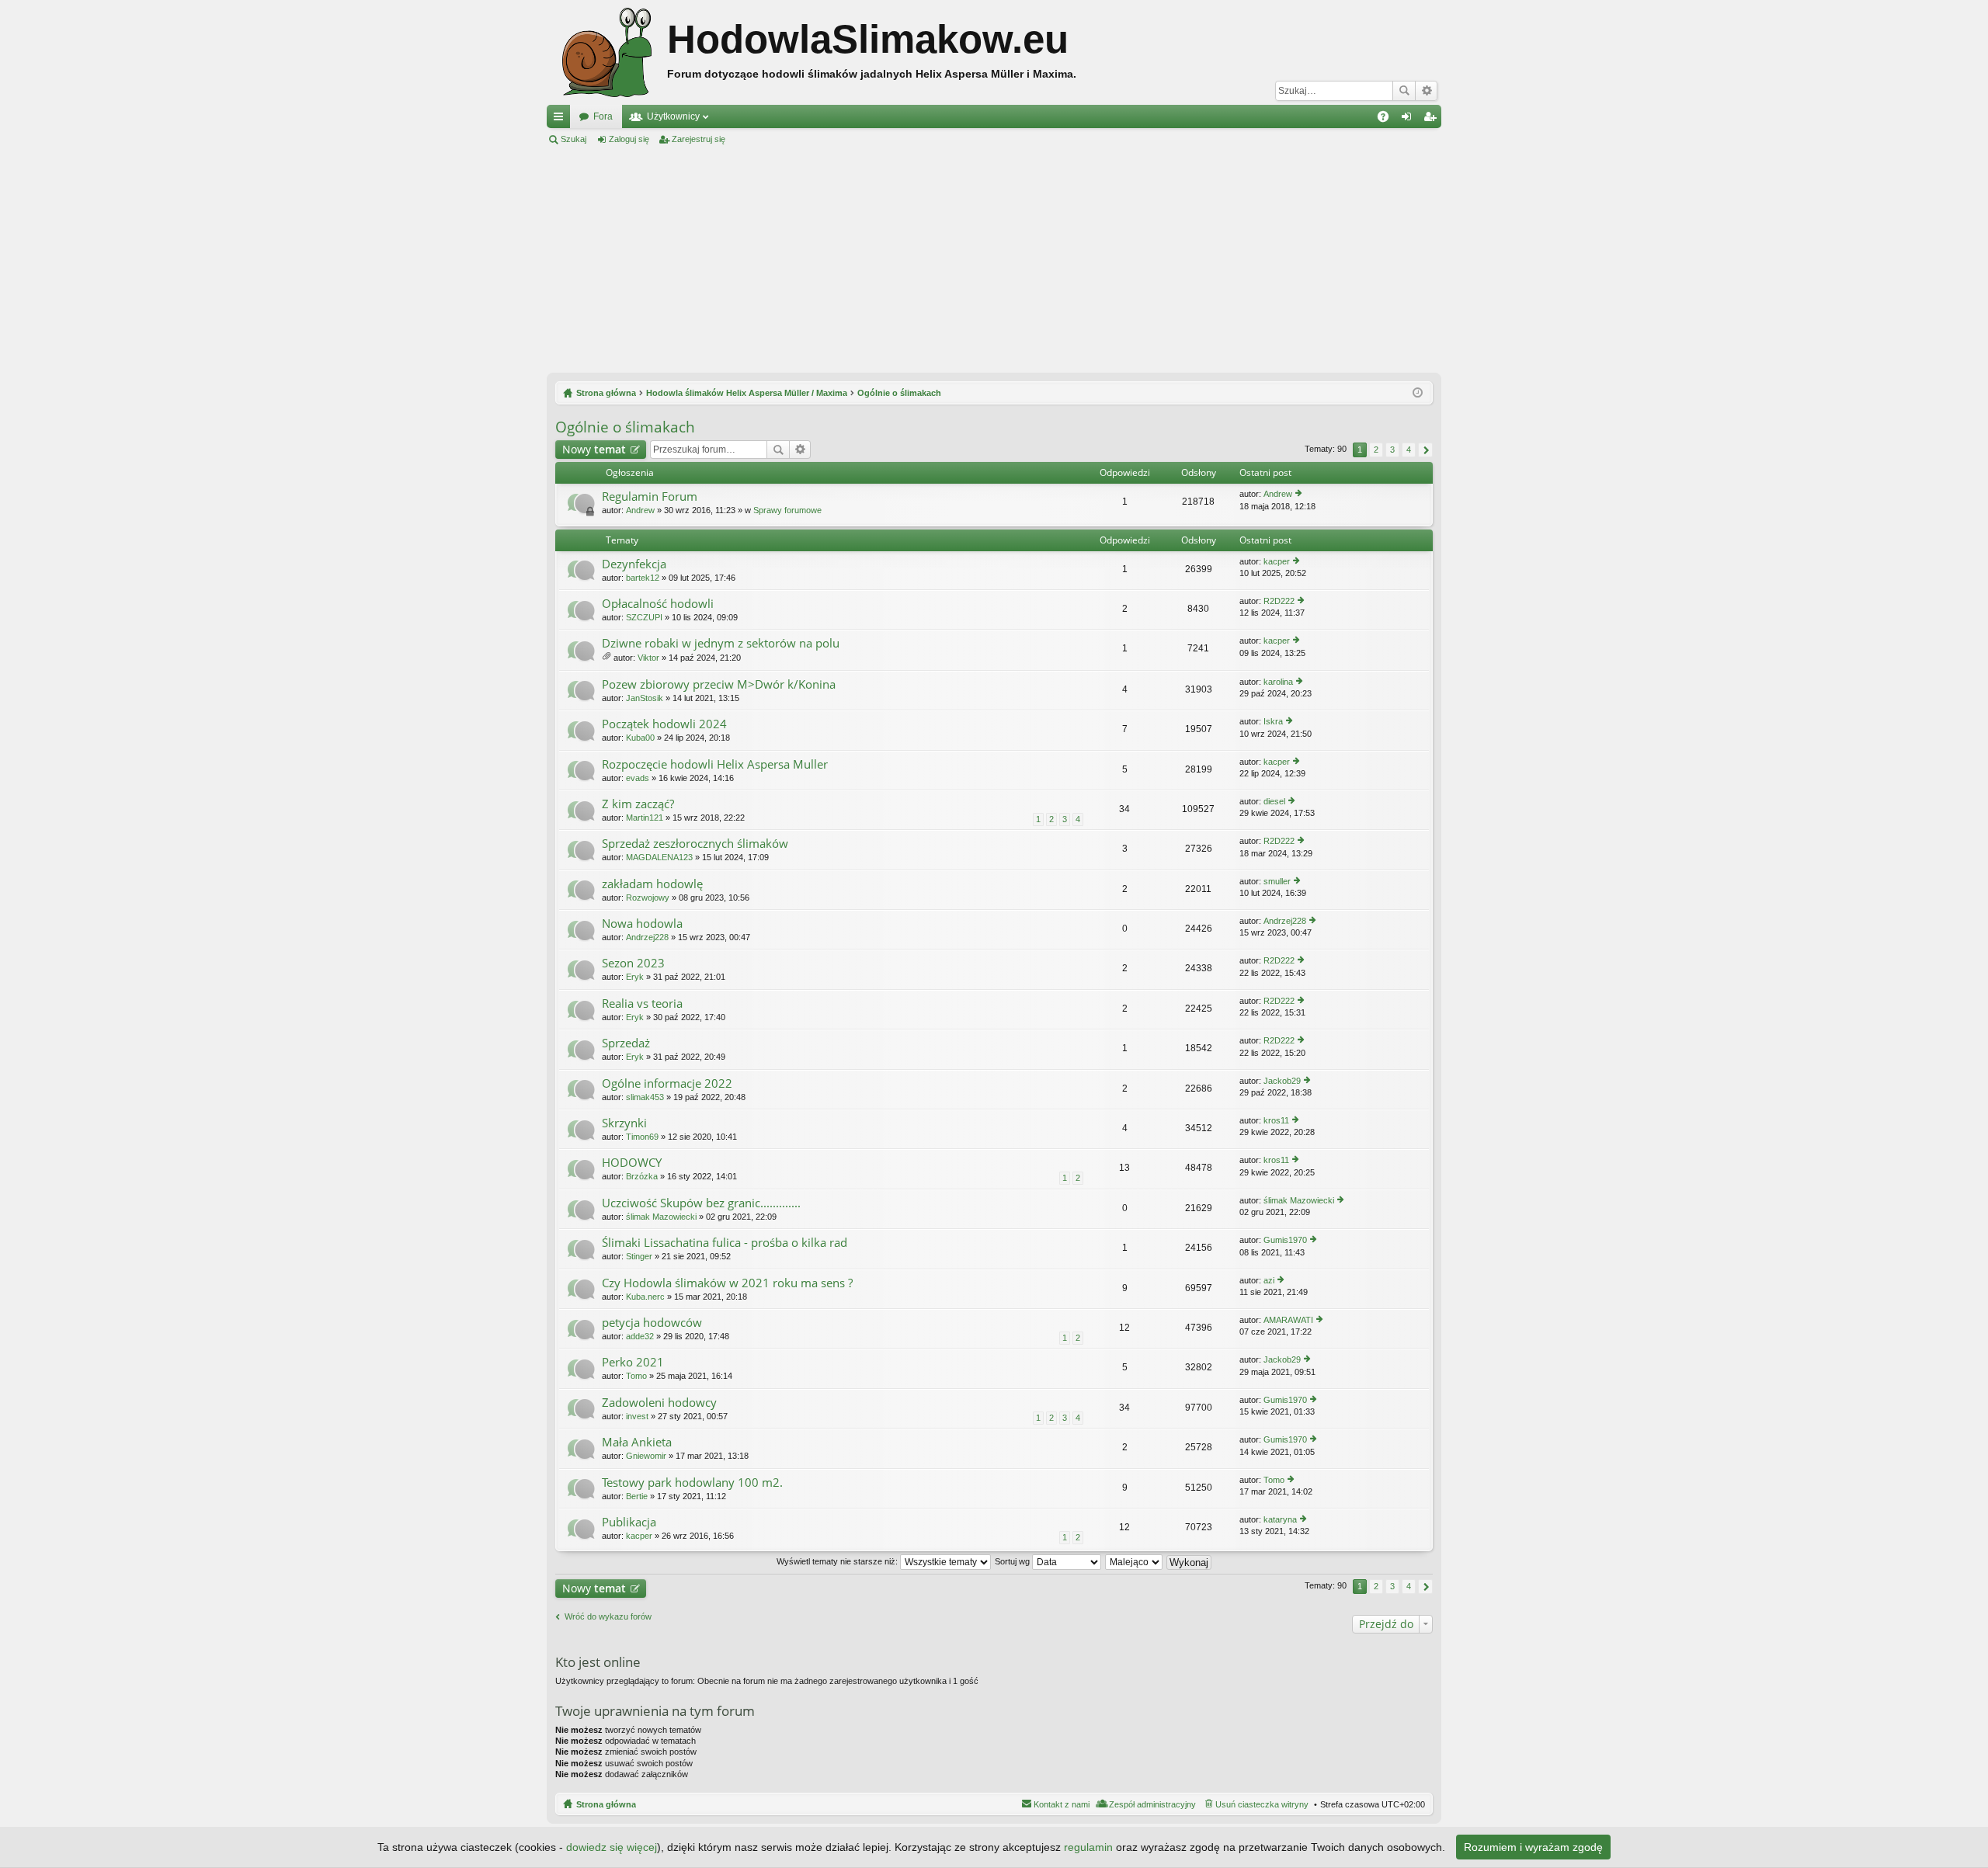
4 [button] (1409, 450)
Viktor (648, 658)
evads (638, 778)
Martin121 (645, 818)
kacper (1277, 561)
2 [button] (1376, 450)
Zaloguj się (629, 139)
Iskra (1273, 721)
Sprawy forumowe (787, 510)
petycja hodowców (652, 1323)
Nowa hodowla (642, 924)
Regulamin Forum (650, 497)
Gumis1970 (1285, 1240)
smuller (1277, 881)
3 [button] (1392, 450)
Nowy (594, 449)
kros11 (1276, 1120)
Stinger (639, 1256)
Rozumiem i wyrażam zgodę (1533, 1847)
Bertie (637, 1496)
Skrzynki (624, 1123)
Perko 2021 (633, 1362)
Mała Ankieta (637, 1442)
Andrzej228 (647, 937)
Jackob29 (1282, 1081)
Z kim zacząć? (638, 804)
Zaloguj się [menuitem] (1409, 120)
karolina (1278, 682)
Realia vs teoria (642, 1003)
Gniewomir (646, 1456)
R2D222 (1279, 601)
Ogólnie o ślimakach (625, 427)
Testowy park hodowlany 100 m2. (692, 1483)
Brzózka (642, 1176)
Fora (603, 116)
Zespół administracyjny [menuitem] (1152, 1804)
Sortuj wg (1013, 1561)
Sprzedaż (626, 1043)
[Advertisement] (994, 259)
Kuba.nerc (645, 1297)
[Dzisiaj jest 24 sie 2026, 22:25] (1418, 393)
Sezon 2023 (633, 963)
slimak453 (645, 1097)
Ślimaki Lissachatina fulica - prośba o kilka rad (725, 1243)
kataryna (1280, 1519)
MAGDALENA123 (659, 857)
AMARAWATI (1288, 1320)
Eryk (635, 977)
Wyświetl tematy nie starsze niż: (838, 1561)
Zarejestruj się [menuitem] (1433, 120)
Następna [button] (1425, 450)
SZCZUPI (644, 617)
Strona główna (606, 1804)
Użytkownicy (673, 116)
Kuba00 (640, 738)
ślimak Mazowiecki (661, 1217)
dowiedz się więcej (612, 1847)
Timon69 (642, 1137)
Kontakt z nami (1062, 1804)
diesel (1274, 801)
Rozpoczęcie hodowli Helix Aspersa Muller (715, 764)
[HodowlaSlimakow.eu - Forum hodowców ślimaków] (607, 52)
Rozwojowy (648, 898)
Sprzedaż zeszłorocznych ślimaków (695, 844)
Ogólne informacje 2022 (667, 1083)
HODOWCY (632, 1163)
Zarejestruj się (699, 139)
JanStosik (645, 698)
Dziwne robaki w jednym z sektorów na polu (721, 643)
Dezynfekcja (634, 564)
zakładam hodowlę (652, 884)
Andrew (640, 510)
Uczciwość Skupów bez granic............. (701, 1203)
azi (1269, 1280)
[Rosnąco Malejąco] (1135, 1561)
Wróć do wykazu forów (608, 1616)
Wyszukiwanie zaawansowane (1426, 91)
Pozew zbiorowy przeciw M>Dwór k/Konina (719, 684)
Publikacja (629, 1522)
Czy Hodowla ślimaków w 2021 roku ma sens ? (727, 1283)
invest (637, 1416)
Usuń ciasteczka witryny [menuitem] (1262, 1804)
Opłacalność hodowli (658, 604)
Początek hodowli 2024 (664, 724)
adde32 (640, 1336)
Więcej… (561, 120)
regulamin (1088, 1847)
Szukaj (1404, 91)
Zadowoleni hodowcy (659, 1403)
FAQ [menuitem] (1388, 120)
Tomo (636, 1376)
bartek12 (643, 578)
